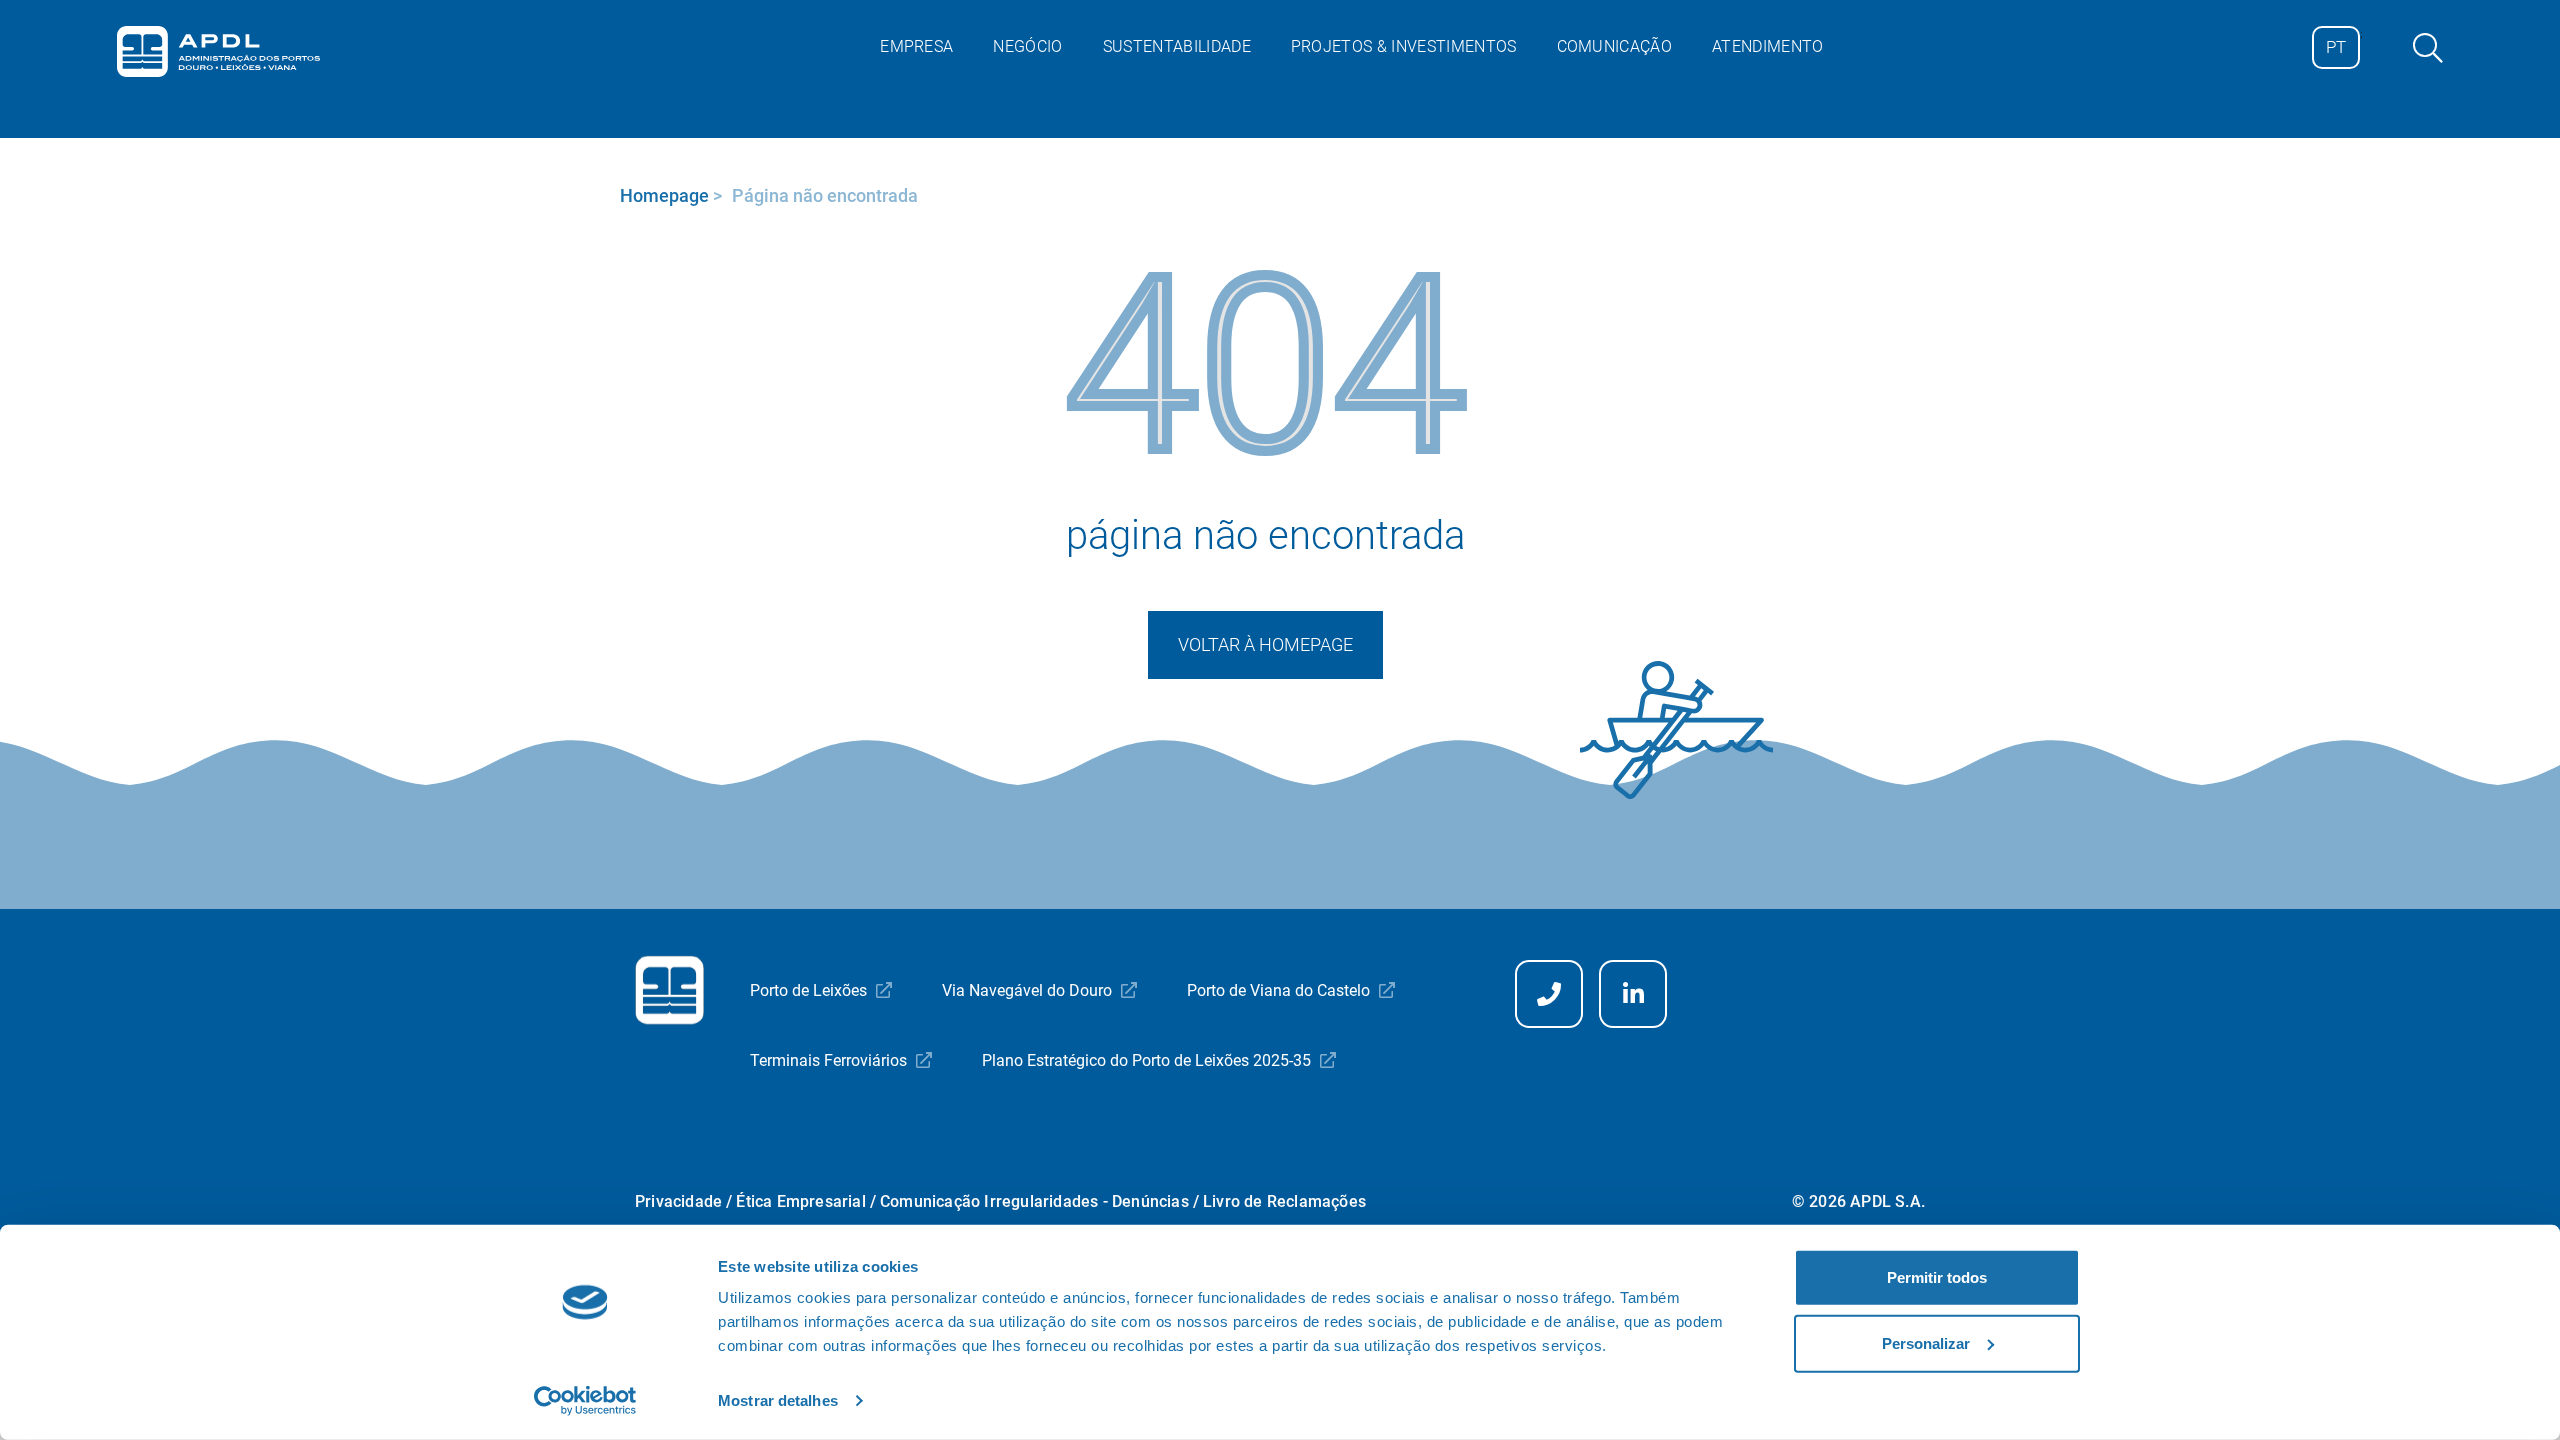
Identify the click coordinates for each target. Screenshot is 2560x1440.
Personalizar (1926, 1342)
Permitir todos (1937, 1277)
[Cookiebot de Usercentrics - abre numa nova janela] (585, 1401)
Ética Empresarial (800, 1201)
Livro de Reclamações (1284, 1201)
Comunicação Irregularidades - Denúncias (1034, 1201)
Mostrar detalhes (778, 1400)
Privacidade (678, 1201)
